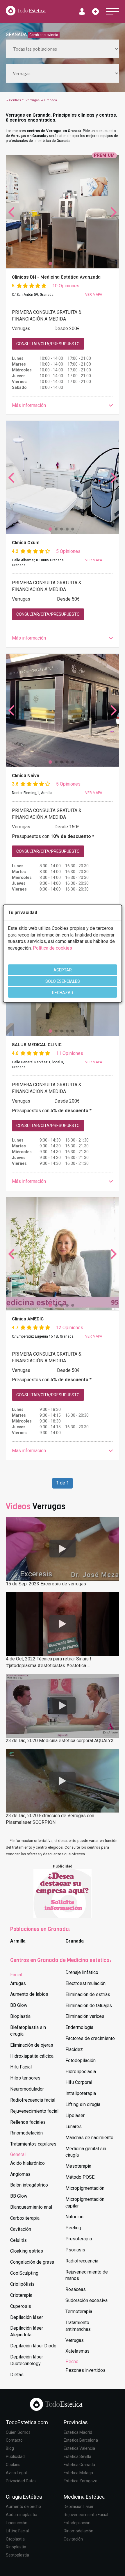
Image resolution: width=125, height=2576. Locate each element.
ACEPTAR (63, 970)
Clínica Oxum (26, 543)
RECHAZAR (63, 993)
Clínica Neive (26, 776)
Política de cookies (52, 948)
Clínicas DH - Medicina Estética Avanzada (56, 277)
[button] (63, 406)
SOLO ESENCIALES (63, 981)
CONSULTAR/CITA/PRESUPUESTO (48, 344)
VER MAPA (94, 295)
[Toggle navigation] (113, 12)
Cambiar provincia (44, 35)
